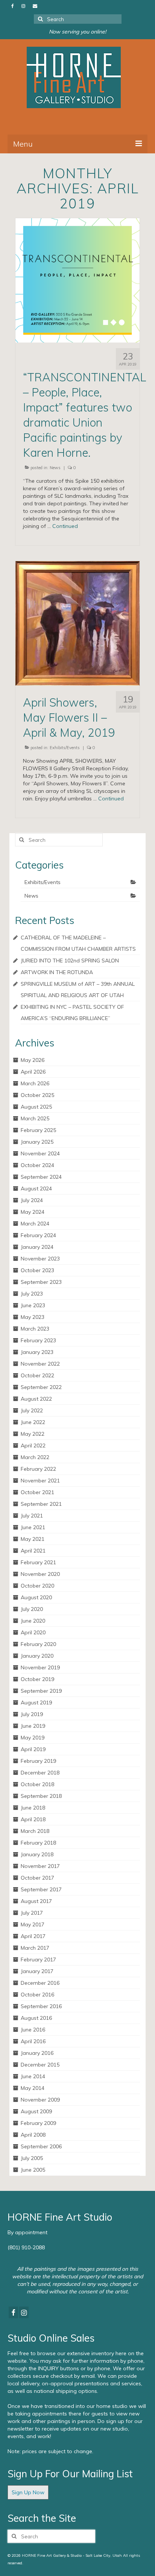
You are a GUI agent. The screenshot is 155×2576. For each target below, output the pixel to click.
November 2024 (40, 1153)
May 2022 (33, 1434)
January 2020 (37, 1656)
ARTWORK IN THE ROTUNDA (57, 972)
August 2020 (36, 1597)
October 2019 (37, 1679)
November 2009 (40, 2100)
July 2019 (32, 1714)
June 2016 (33, 2030)
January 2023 (37, 1352)
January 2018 (37, 1854)
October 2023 (37, 1270)
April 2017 (33, 1936)
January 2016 (37, 2053)
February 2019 (38, 1761)
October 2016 (37, 1995)
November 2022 (40, 1364)
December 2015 (40, 2065)
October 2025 (37, 1095)
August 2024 (36, 1189)
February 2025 (38, 1130)
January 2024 (37, 1247)
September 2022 (41, 1387)
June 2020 (33, 1621)
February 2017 (38, 1960)
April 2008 (33, 2135)
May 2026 (33, 1060)
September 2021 (41, 1504)
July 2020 (32, 1609)
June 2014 (33, 2076)
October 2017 (37, 1878)
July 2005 (32, 2158)
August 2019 (36, 1703)
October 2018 (37, 1784)
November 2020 (40, 1574)
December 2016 (40, 1983)
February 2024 (38, 1235)
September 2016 (41, 2006)
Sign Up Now (28, 2492)
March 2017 (35, 1948)
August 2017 (36, 1901)
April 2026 (33, 1072)
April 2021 (33, 1551)
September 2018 (41, 1796)
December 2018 (40, 1773)
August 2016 (36, 2018)
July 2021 (32, 1516)
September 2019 (41, 1691)
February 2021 (38, 1562)
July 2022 (32, 1410)
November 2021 (40, 1481)
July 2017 (32, 1913)
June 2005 (33, 2170)
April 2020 (33, 1632)
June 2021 (33, 1527)
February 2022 (38, 1469)
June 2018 (33, 1808)
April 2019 (33, 1749)
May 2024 (33, 1212)
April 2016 (33, 2041)
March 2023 (35, 1329)
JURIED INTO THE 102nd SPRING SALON (70, 961)
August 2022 (36, 1399)
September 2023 (41, 1282)
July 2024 (32, 1200)
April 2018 (33, 1819)
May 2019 (33, 1738)
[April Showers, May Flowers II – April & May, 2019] (77, 623)
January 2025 (37, 1142)
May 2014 (33, 2088)
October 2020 (37, 1586)
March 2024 (35, 1224)
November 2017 (40, 1866)
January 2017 (37, 1971)
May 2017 (33, 1924)
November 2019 (40, 1667)
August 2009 (36, 2111)
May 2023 (33, 1317)
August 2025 (36, 1107)
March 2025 (35, 1118)
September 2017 (41, 1889)
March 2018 (35, 1831)
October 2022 (37, 1375)
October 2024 (37, 1165)
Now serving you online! (77, 32)
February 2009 (38, 2123)
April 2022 (33, 1446)
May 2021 (33, 1539)
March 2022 (35, 1457)
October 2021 (37, 1492)
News (55, 468)
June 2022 (33, 1422)
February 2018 (38, 1843)
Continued (65, 526)
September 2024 (41, 1177)
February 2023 (38, 1340)
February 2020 (38, 1644)
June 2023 (33, 1305)
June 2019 (33, 1726)
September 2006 (41, 2146)
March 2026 (35, 1083)
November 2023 (40, 1259)
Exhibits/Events (65, 748)
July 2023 (32, 1294)
